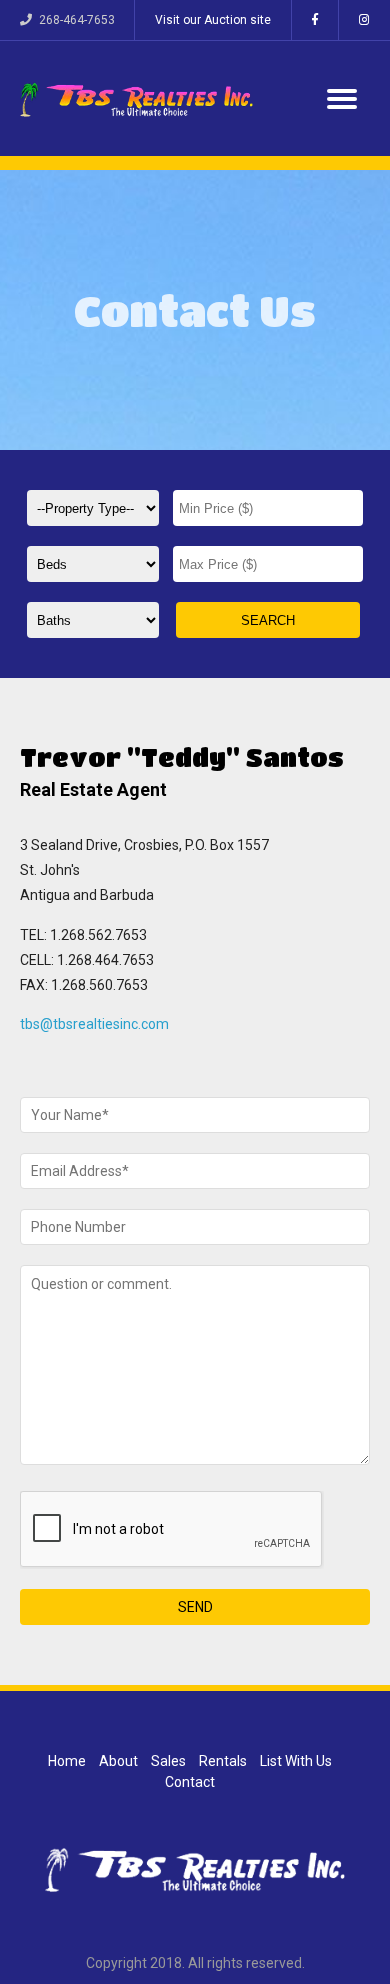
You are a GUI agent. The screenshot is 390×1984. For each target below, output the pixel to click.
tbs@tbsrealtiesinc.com (94, 1024)
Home (67, 1761)
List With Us (296, 1761)
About (118, 1761)
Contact (190, 1782)
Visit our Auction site (213, 20)
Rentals (223, 1761)
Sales (168, 1761)
